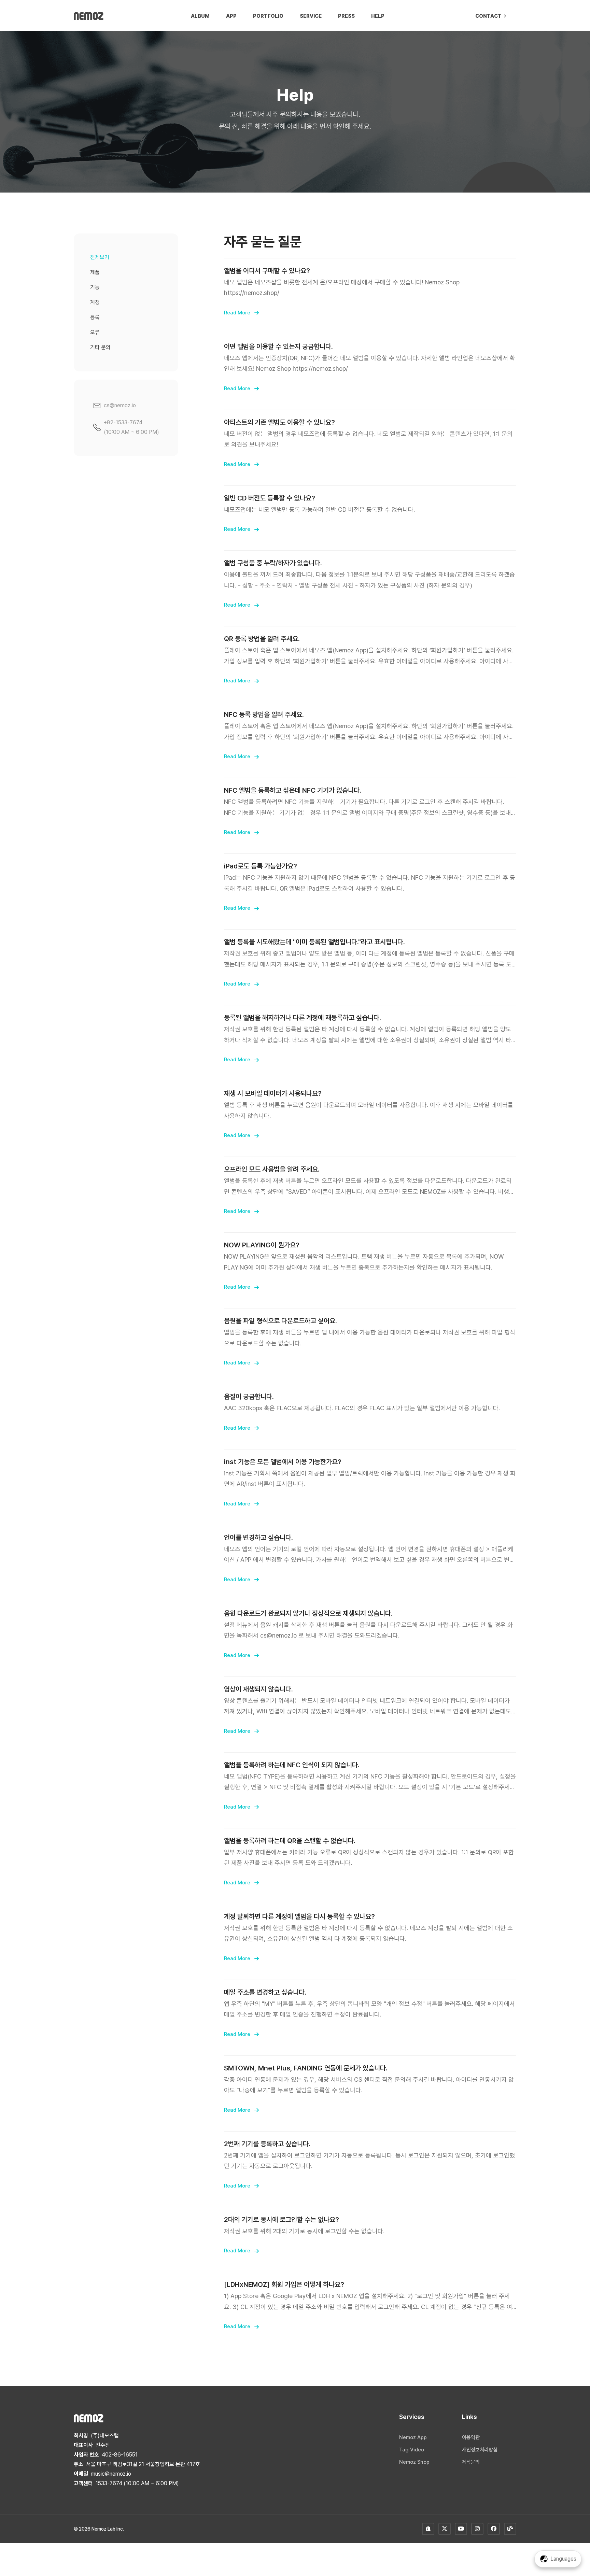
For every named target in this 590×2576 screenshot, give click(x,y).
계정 (95, 302)
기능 (95, 287)
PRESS (346, 16)
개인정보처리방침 (480, 2450)
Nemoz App (413, 2437)
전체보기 (100, 257)
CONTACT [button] (489, 16)
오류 (95, 332)
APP (231, 16)
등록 (95, 317)
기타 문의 (100, 347)
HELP (378, 16)
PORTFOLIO (268, 16)
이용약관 (471, 2437)
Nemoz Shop (414, 2462)
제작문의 (471, 2462)
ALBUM (200, 16)
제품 (95, 272)
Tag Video (412, 2450)
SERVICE (311, 16)
